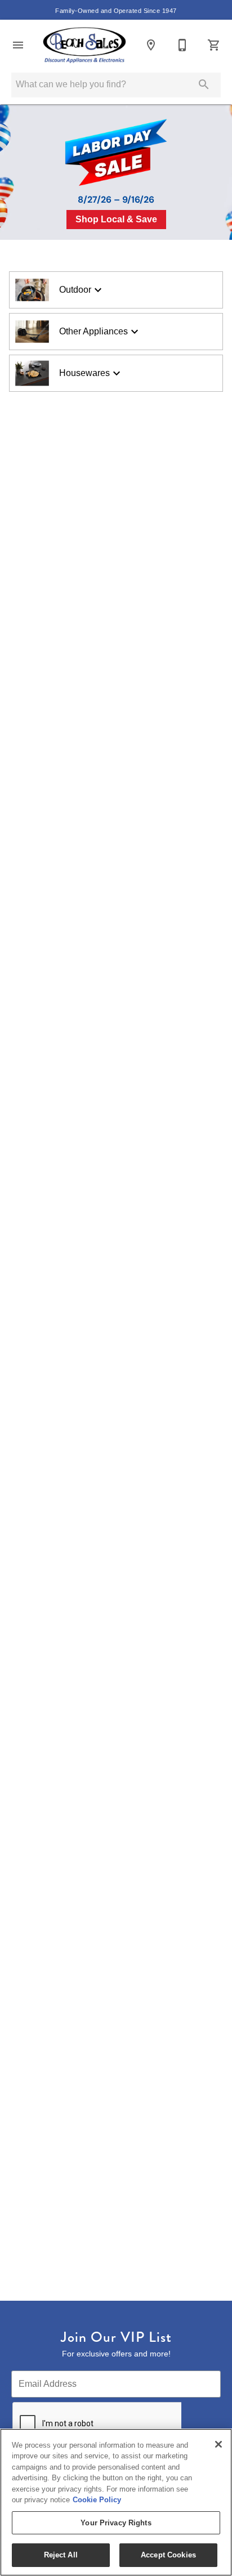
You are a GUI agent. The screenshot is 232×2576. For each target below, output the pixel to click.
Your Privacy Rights (116, 2523)
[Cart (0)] (214, 45)
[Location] (151, 45)
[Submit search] (204, 84)
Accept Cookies (168, 2555)
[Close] (218, 2444)
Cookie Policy (97, 2500)
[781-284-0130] (182, 45)
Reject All (61, 2555)
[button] (18, 45)
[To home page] (84, 45)
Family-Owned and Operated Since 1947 (116, 11)
